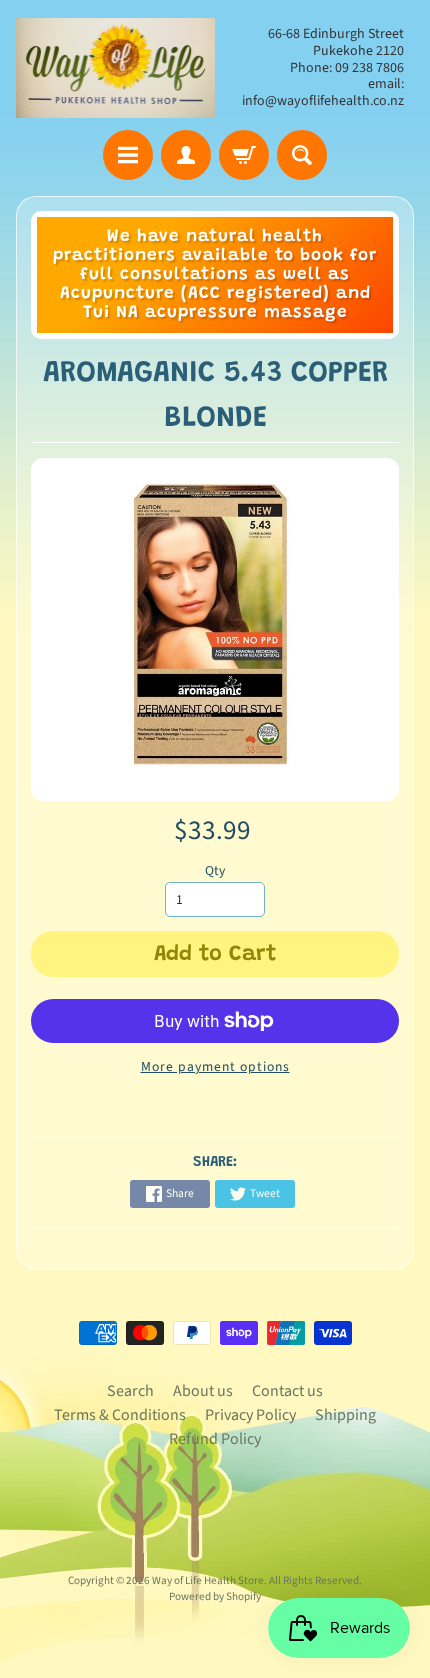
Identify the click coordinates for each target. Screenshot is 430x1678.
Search (130, 1391)
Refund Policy (215, 1439)
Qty (215, 870)
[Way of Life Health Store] (115, 68)
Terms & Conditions (120, 1415)
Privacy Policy (250, 1415)
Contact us (287, 1391)
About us (203, 1391)
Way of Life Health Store (208, 1580)
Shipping (345, 1415)
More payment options (215, 1066)
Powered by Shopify (215, 1596)
